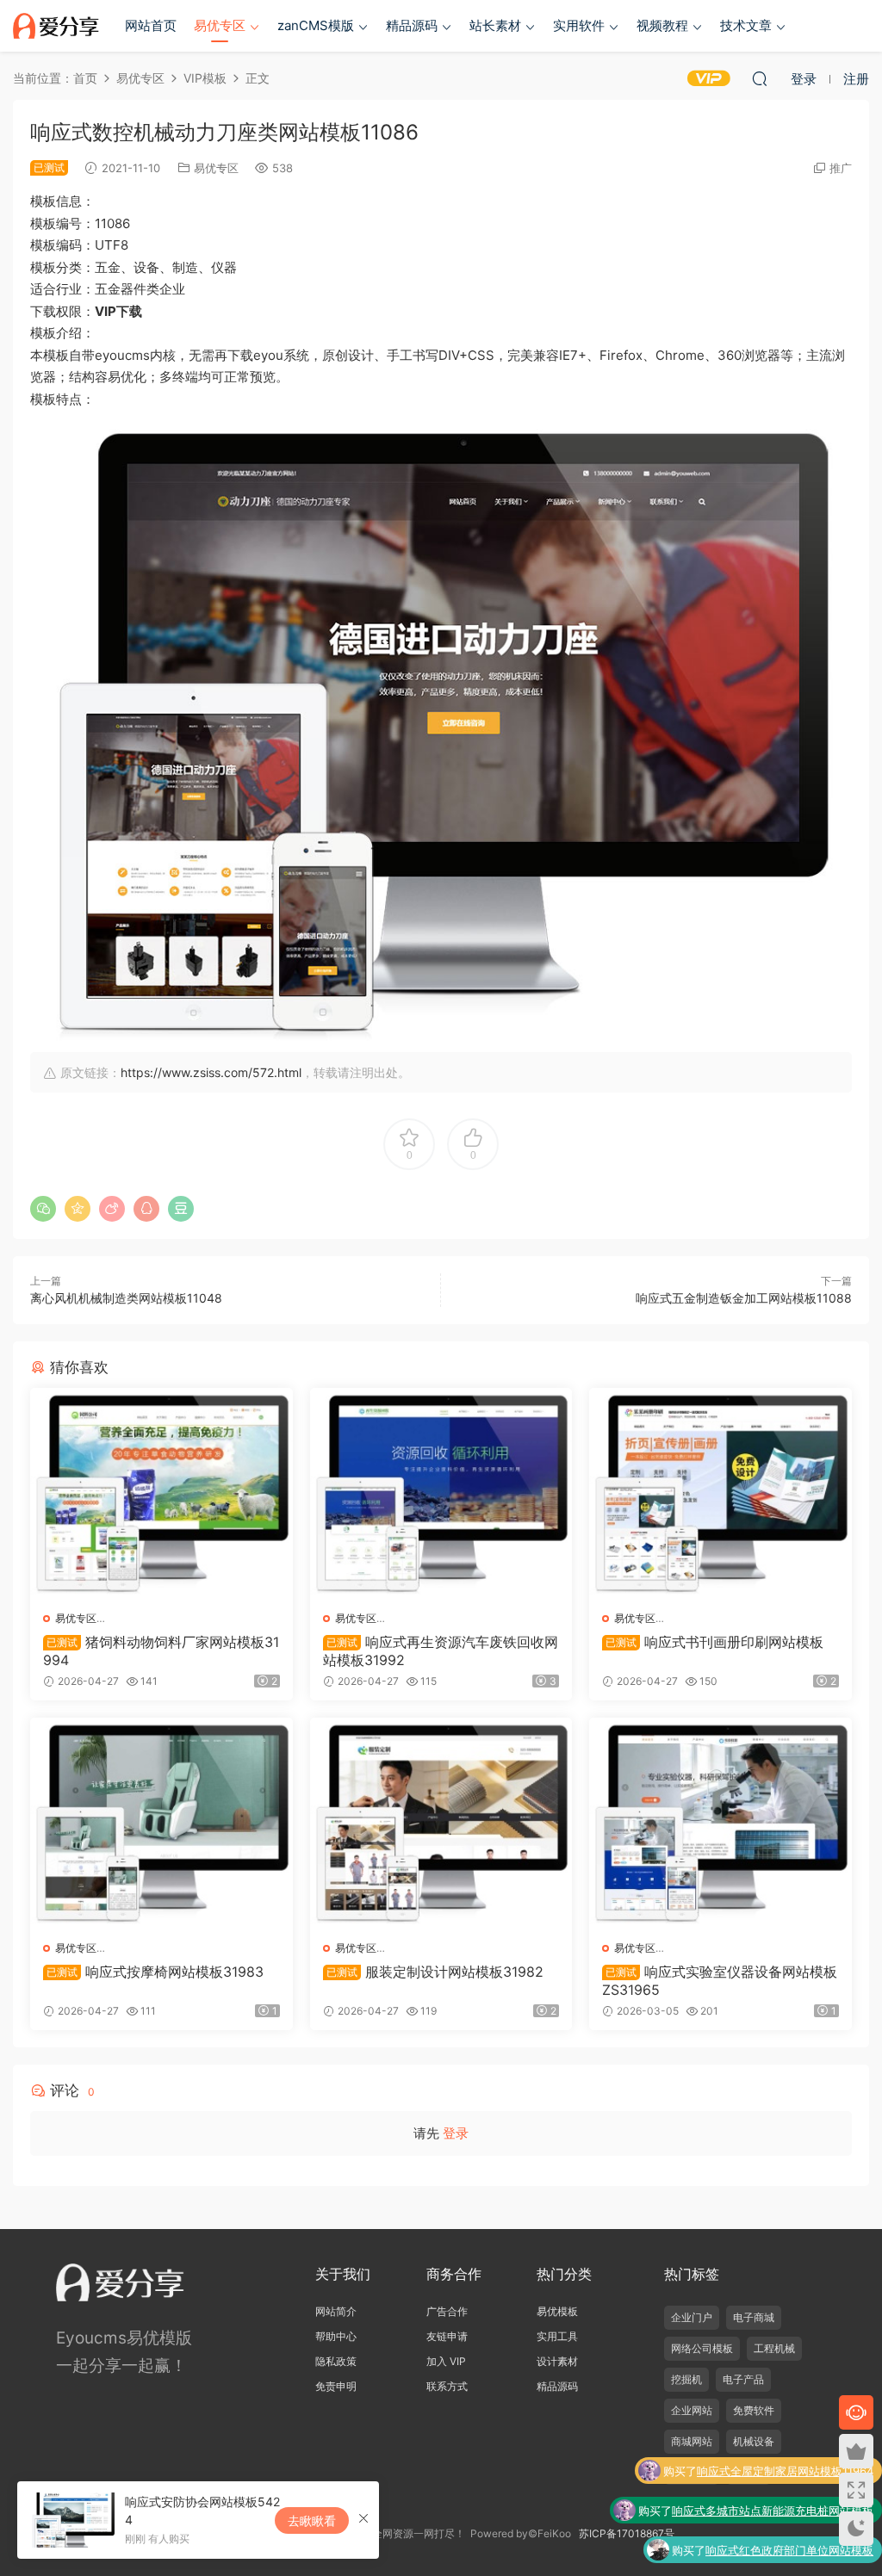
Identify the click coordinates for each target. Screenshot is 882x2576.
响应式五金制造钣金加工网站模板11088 (744, 1298)
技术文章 (746, 25)
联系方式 (447, 2386)
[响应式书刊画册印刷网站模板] (721, 1493)
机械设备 (754, 2441)
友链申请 (447, 2336)
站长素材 (495, 25)
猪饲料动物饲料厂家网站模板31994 (161, 1650)
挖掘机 (686, 2379)
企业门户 (692, 2317)
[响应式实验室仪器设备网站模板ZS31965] (721, 1823)
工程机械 (774, 2348)
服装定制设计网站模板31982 (435, 1972)
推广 (841, 168)
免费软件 (754, 2410)
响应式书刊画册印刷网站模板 (714, 1642)
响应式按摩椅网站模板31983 (155, 1972)
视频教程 (662, 25)
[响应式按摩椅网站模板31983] (161, 1823)
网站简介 (336, 2311)
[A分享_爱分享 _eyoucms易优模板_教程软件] (56, 26)
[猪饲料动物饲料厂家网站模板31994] (161, 1493)
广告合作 (447, 2311)
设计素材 (557, 2361)
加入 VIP (446, 2361)
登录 (456, 2133)
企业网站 (692, 2410)
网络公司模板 (702, 2348)
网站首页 (151, 25)
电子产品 (743, 2379)
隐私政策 (336, 2361)
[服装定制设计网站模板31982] (441, 1823)
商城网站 (692, 2441)
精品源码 (412, 25)
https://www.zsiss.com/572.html (211, 1072)
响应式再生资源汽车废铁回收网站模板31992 (441, 1650)
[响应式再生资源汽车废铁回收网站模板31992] (441, 1493)
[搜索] (760, 78)
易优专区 (220, 25)
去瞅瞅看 (312, 2520)
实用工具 (557, 2336)
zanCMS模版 (316, 25)
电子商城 (754, 2317)
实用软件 (579, 25)
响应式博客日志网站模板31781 (797, 2550)
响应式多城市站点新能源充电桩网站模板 (773, 2471)
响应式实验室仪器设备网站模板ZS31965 (720, 1980)
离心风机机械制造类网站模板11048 (126, 1298)
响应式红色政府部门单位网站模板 (789, 2511)
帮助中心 (336, 2336)
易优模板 (557, 2311)
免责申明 (336, 2386)
